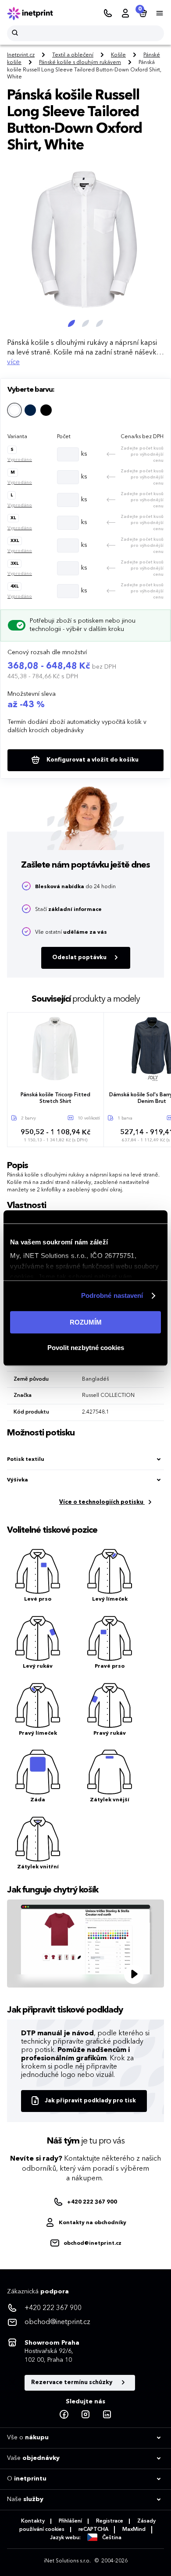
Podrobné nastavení (112, 1295)
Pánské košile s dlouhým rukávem (80, 63)
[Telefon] (108, 14)
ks (84, 454)
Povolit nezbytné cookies (86, 1348)
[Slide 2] (85, 323)
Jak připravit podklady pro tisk (90, 2101)
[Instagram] (85, 2415)
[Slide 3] (100, 323)
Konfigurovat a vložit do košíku (92, 760)
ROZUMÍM (86, 1322)
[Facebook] (64, 2415)
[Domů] (36, 14)
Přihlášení (70, 2521)
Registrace (110, 2521)
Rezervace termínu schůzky (72, 2383)
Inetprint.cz (21, 55)
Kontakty (33, 2521)
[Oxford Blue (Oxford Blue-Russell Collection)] (30, 410)
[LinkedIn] (107, 2415)
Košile (118, 55)
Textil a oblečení (73, 55)
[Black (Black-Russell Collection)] (46, 410)
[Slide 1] (71, 323)
